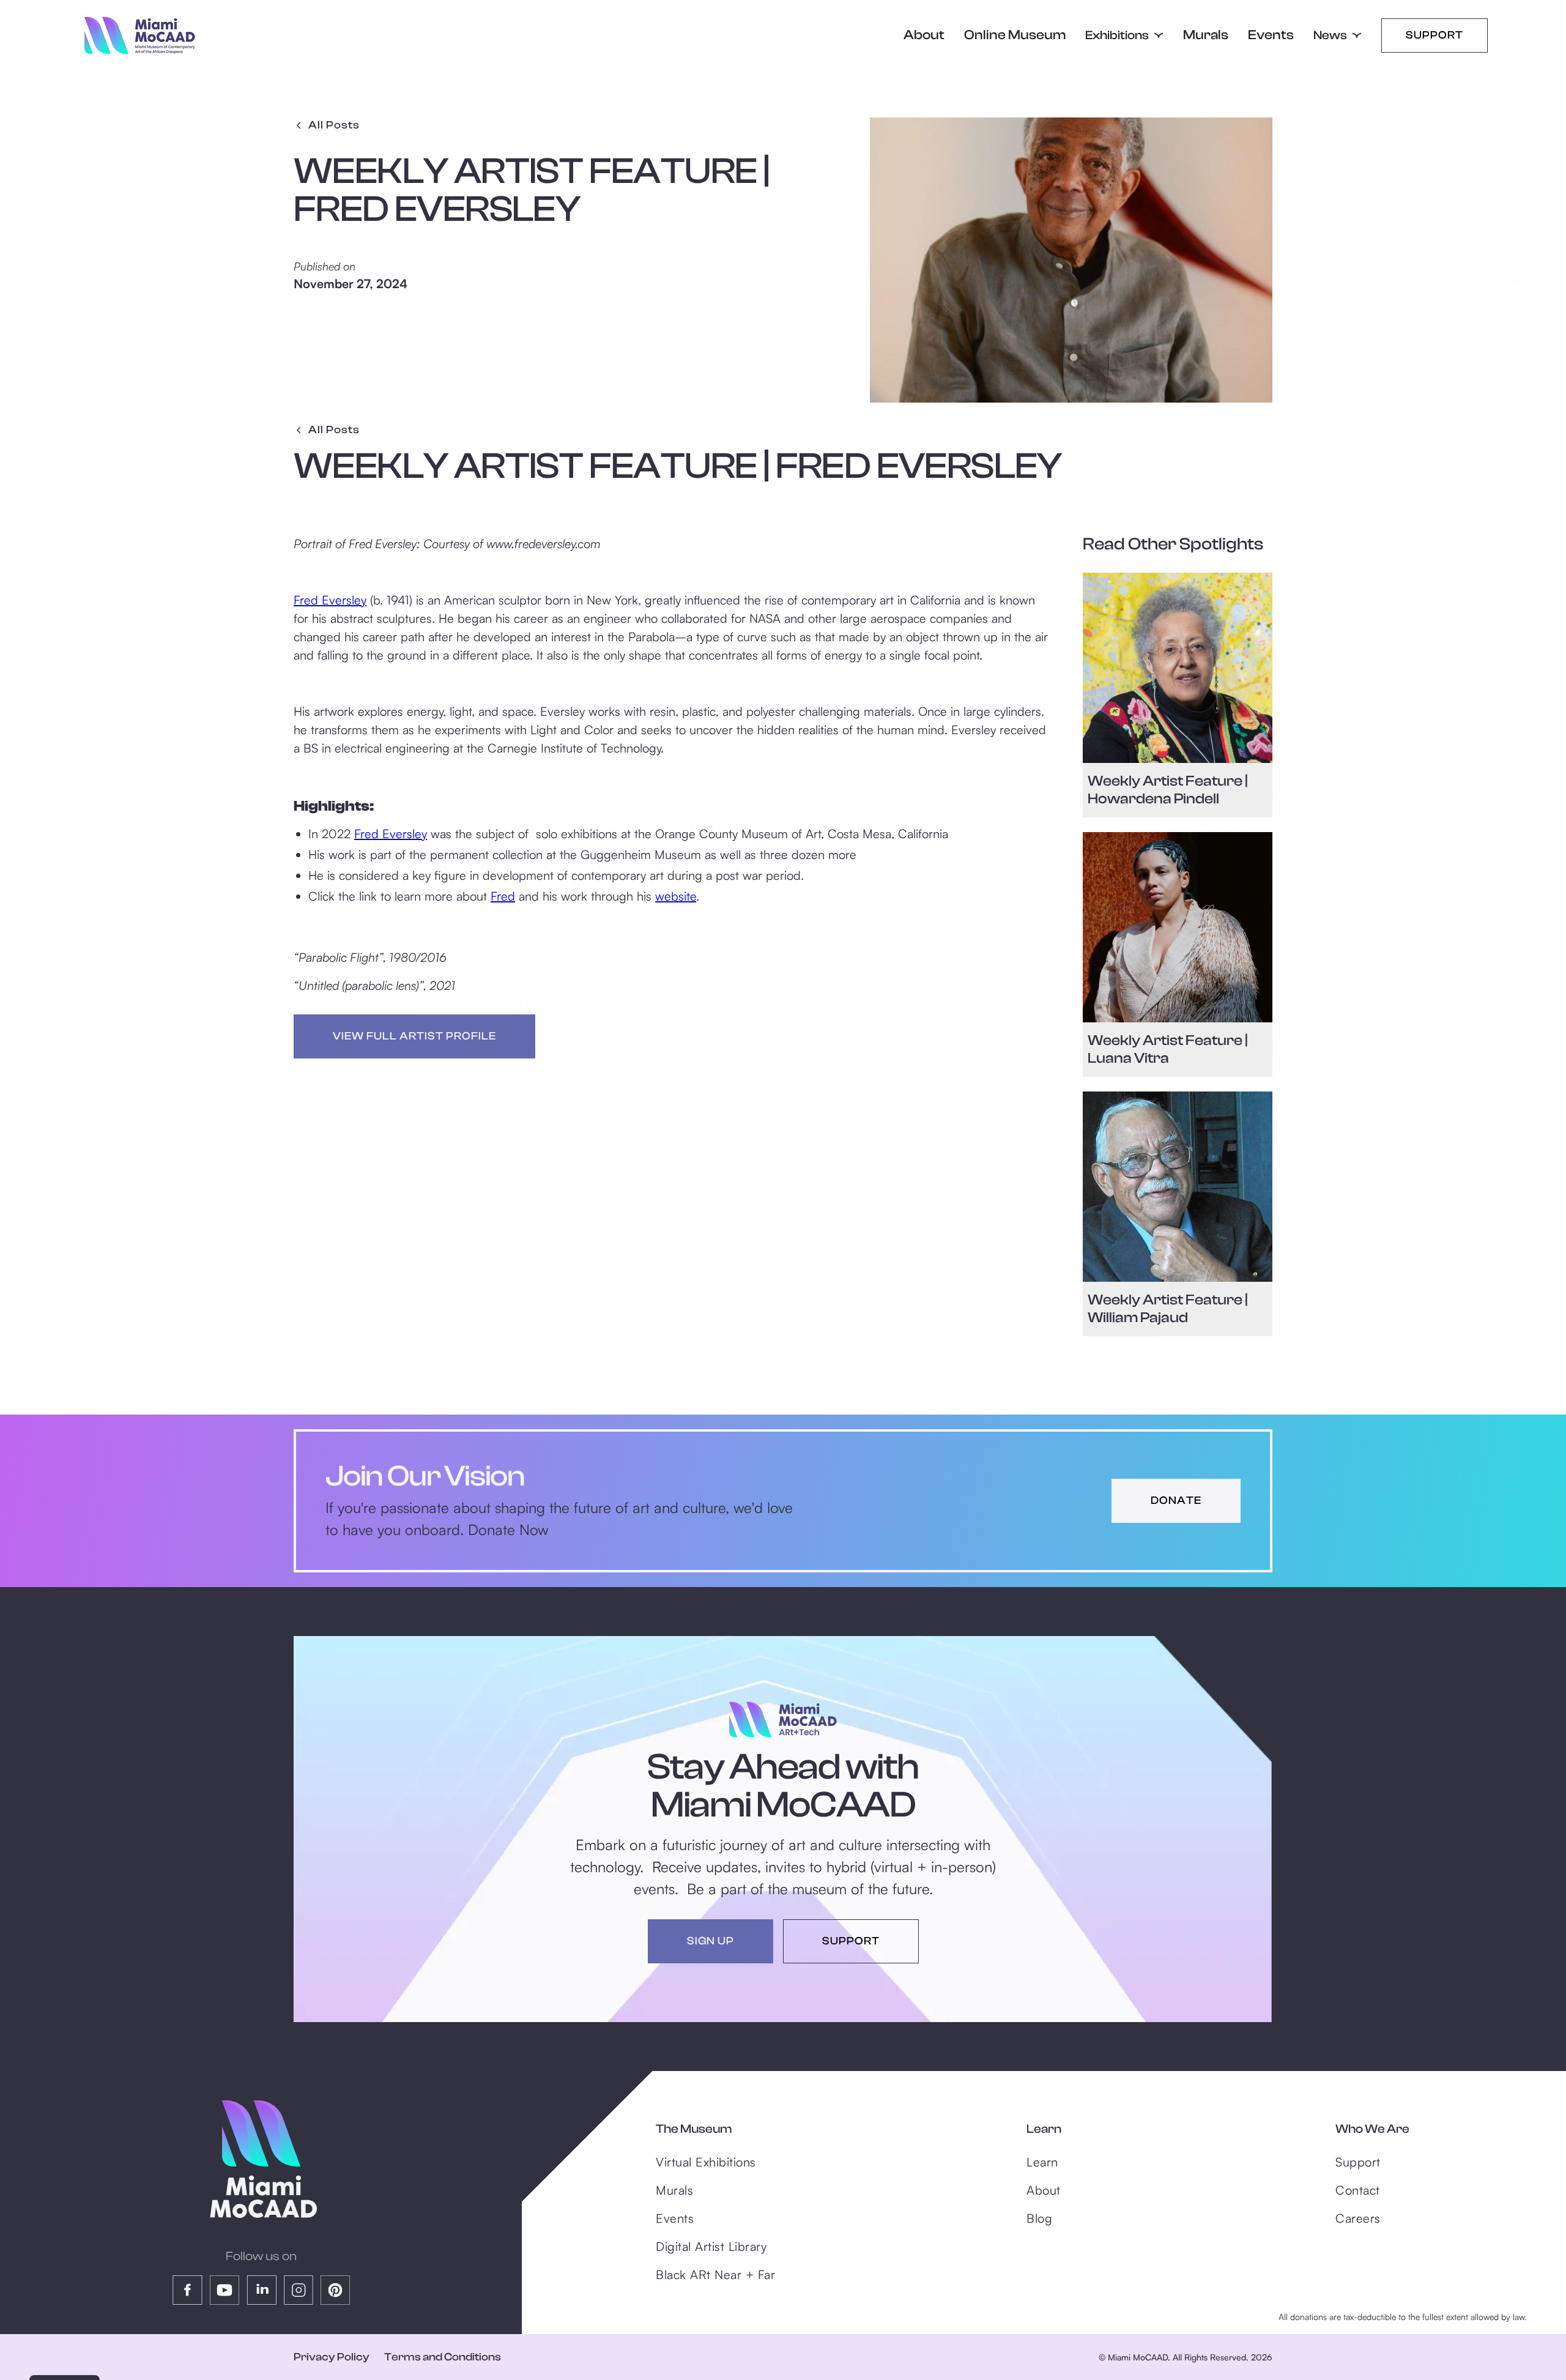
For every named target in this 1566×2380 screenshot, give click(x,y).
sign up (711, 1941)
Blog (1039, 2218)
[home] (139, 35)
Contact (1358, 2190)
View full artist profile (414, 1036)
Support (1434, 35)
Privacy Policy (332, 2357)
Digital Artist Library (711, 2246)
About (924, 35)
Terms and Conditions (443, 2357)
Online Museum (1015, 35)
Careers (1358, 2218)
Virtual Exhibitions (706, 2162)
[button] (1124, 35)
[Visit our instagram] (299, 2290)
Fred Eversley (330, 600)
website (676, 896)
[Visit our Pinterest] (335, 2290)
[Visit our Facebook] (187, 2290)
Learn (1042, 2162)
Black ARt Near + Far (715, 2274)
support (851, 1941)
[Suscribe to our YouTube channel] (225, 2290)
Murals (1206, 35)
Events (1271, 35)
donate (1176, 1501)
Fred (503, 896)
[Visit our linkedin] (262, 2290)
